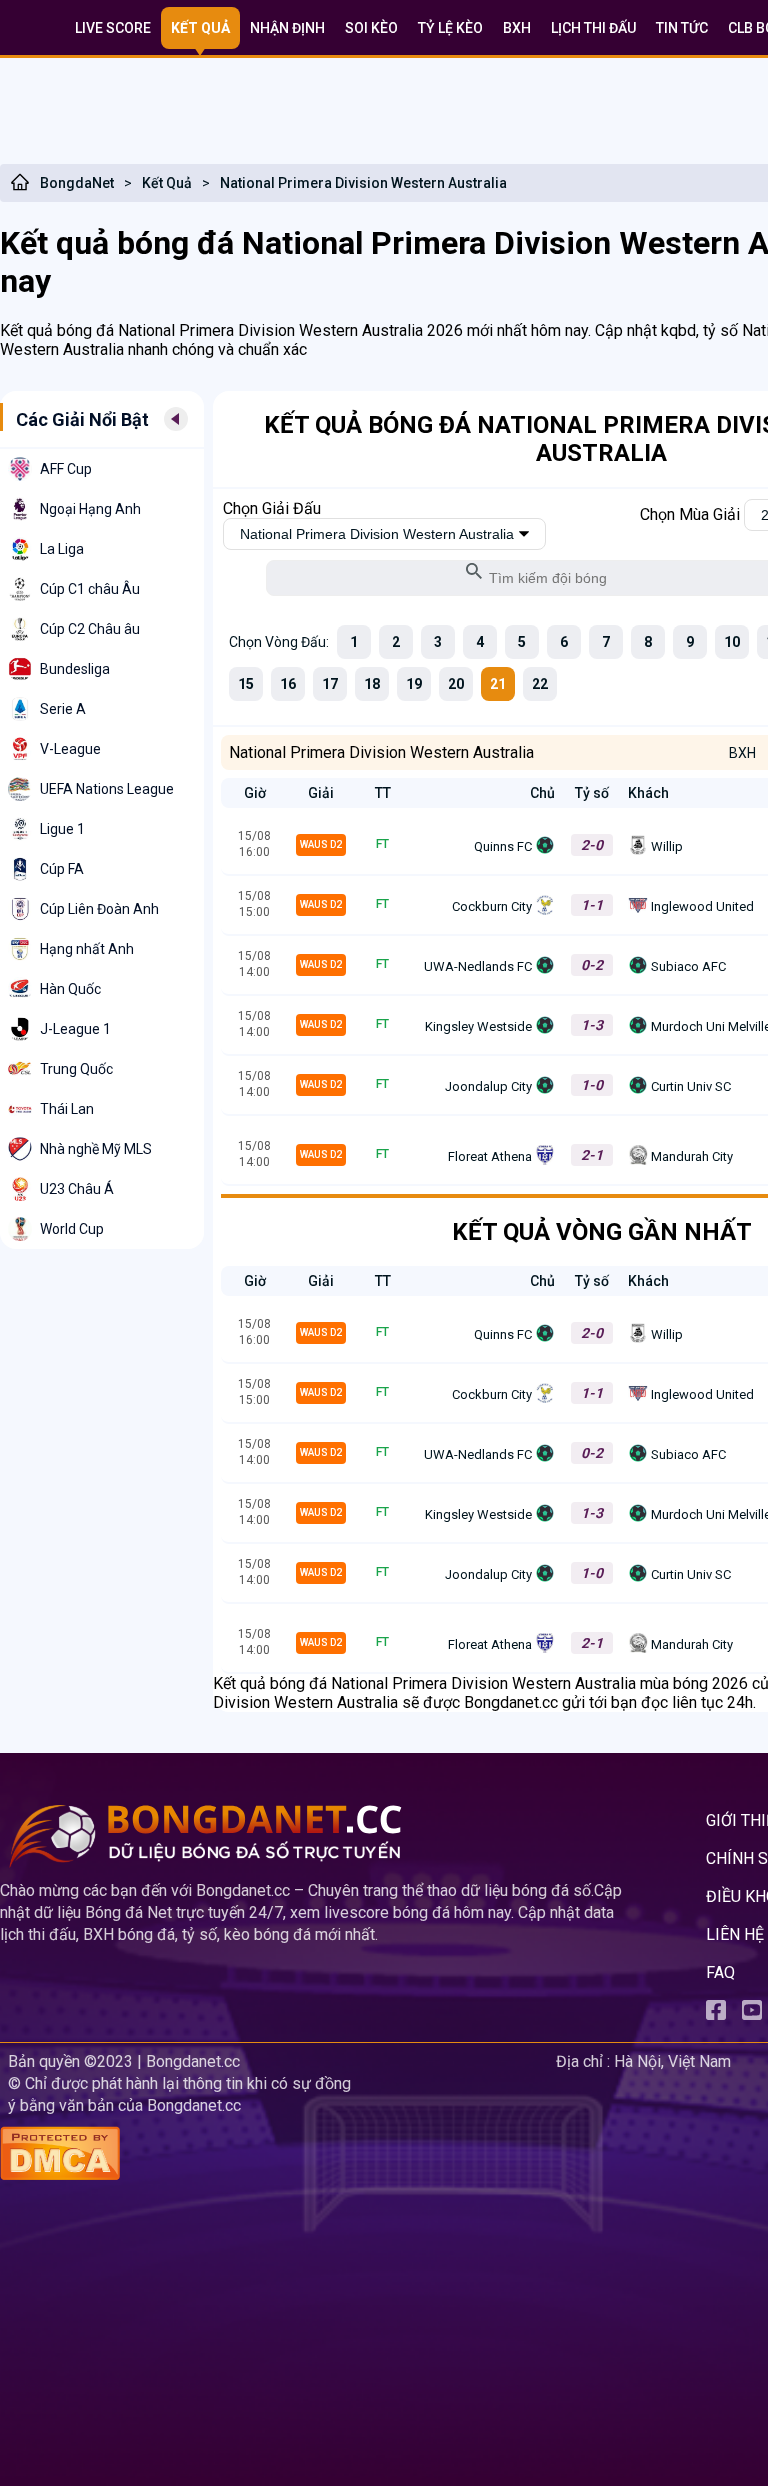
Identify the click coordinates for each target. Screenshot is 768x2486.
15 (246, 684)
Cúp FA (62, 869)
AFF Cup (66, 469)
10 (732, 642)
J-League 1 (75, 1029)
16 (288, 684)
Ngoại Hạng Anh (90, 509)
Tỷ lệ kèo (450, 28)
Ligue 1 (62, 829)
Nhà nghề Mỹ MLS (96, 1149)
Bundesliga (75, 669)
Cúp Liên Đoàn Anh (99, 909)
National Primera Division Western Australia (363, 183)
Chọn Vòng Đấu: (279, 642)
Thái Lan (67, 1109)
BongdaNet (77, 183)
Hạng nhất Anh (87, 949)
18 (372, 684)
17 (330, 684)
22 (540, 684)
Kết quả (200, 28)
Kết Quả (167, 183)
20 (456, 684)
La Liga (62, 549)
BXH (517, 28)
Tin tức (682, 28)
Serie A (63, 709)
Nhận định (287, 28)
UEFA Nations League (107, 789)
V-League (70, 749)
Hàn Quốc (70, 989)
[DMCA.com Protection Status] (274, 2155)
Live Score (113, 28)
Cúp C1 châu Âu (90, 589)
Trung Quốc (76, 1069)
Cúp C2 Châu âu (90, 629)
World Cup (72, 1229)
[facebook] (716, 2014)
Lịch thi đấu (593, 28)
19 (414, 684)
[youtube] (752, 2014)
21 (498, 684)
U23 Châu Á (77, 1189)
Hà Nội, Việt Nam (672, 2061)
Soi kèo (371, 28)
